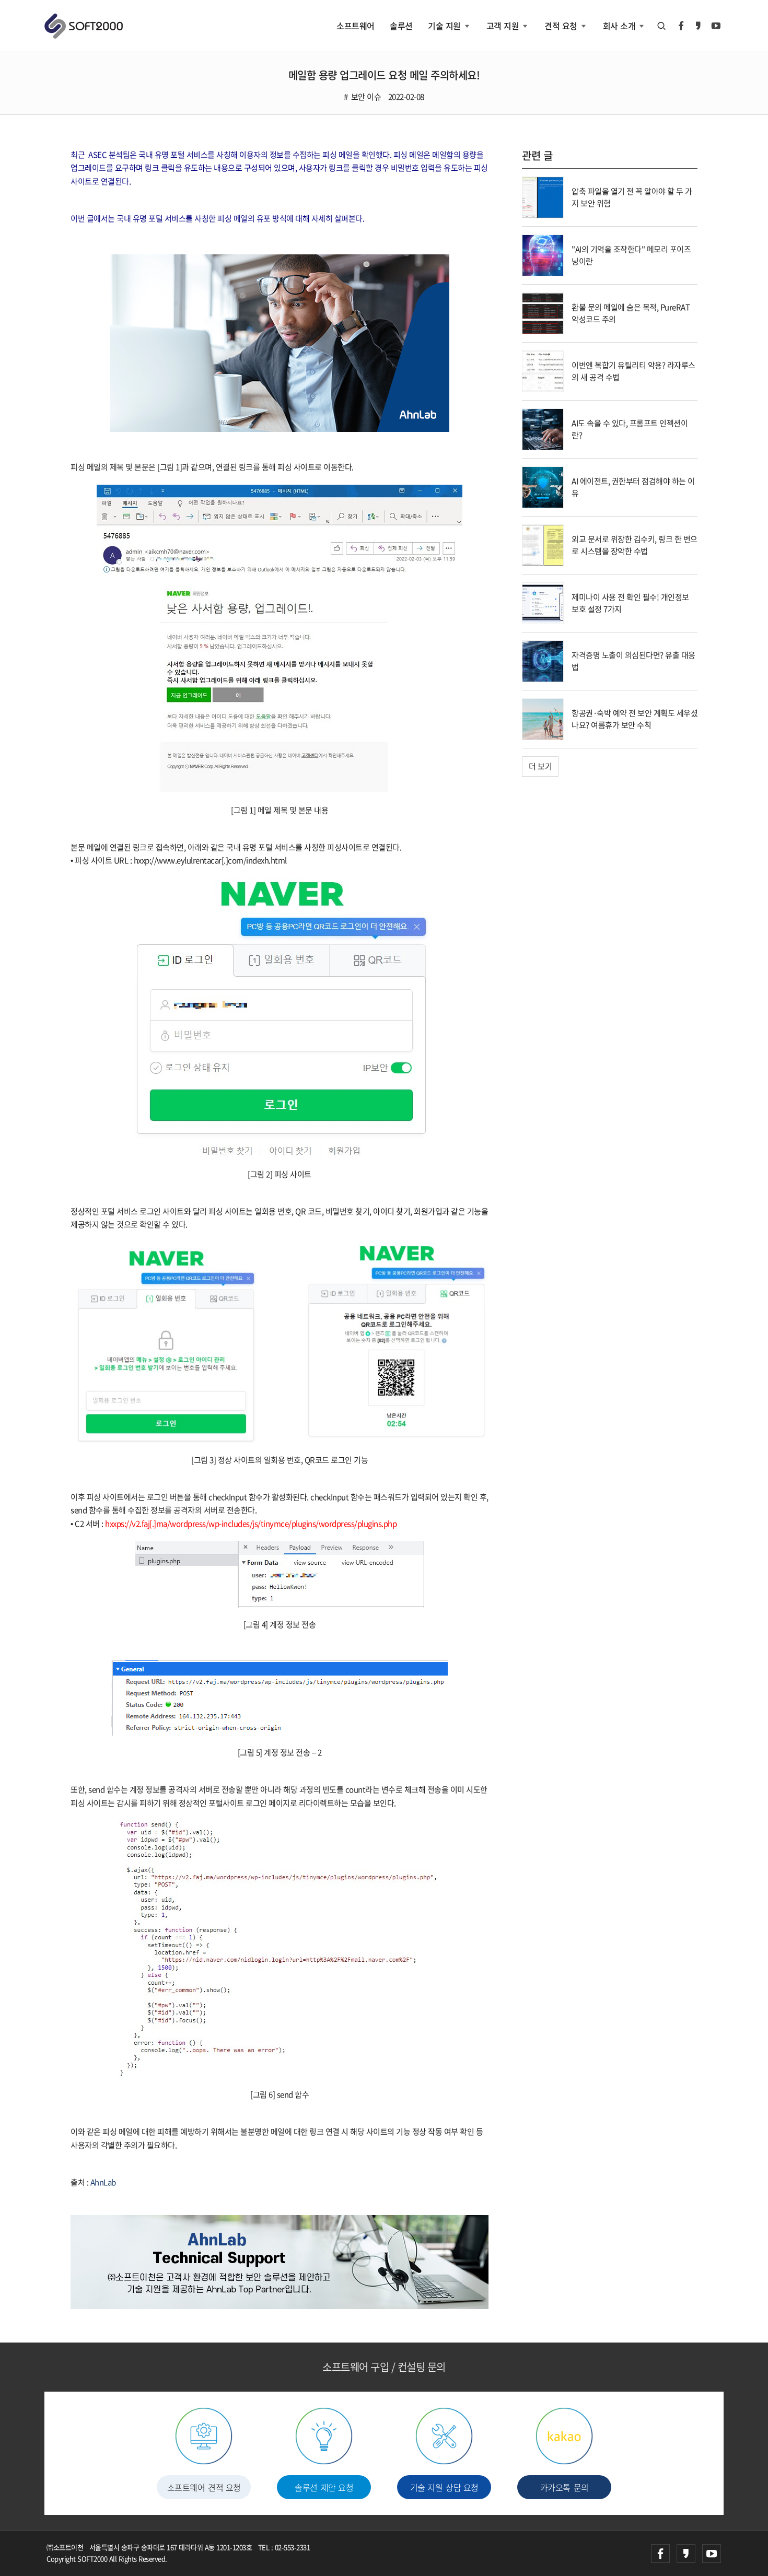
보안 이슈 (366, 97)
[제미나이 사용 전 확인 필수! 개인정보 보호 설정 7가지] (543, 602)
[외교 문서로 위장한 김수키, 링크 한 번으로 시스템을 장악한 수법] (543, 544)
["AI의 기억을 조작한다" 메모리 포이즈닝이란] (543, 254)
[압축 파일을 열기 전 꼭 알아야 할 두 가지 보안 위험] (543, 196)
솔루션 (401, 26)
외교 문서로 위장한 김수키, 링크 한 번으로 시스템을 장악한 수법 (635, 545)
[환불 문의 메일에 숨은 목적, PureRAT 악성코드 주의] (543, 312)
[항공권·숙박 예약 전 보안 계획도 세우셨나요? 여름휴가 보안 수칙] (543, 718)
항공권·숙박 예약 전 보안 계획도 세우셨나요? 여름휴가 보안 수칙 (635, 719)
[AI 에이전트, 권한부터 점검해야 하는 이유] (543, 486)
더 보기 (540, 766)
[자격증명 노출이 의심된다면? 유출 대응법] (543, 660)
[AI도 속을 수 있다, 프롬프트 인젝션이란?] (543, 428)
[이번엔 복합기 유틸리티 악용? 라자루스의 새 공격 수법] (543, 370)
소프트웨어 (356, 26)
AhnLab (103, 2182)
